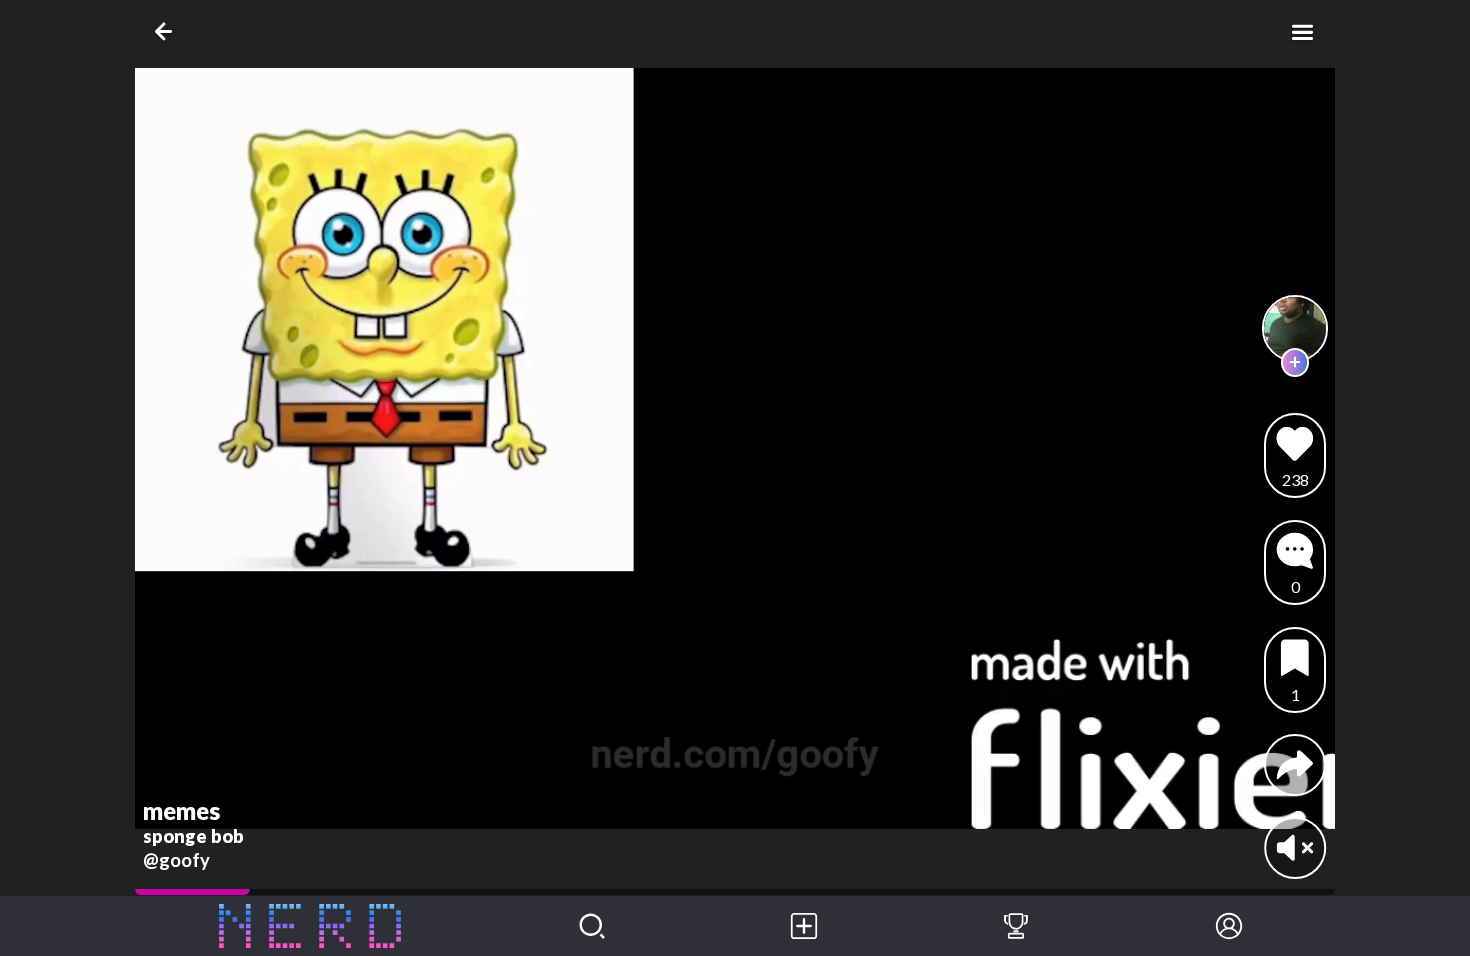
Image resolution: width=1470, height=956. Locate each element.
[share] (1295, 765)
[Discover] (592, 926)
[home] (310, 926)
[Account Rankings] (1016, 926)
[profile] (1295, 328)
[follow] (1295, 362)
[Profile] (1229, 926)
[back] (167, 31)
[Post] (804, 926)
